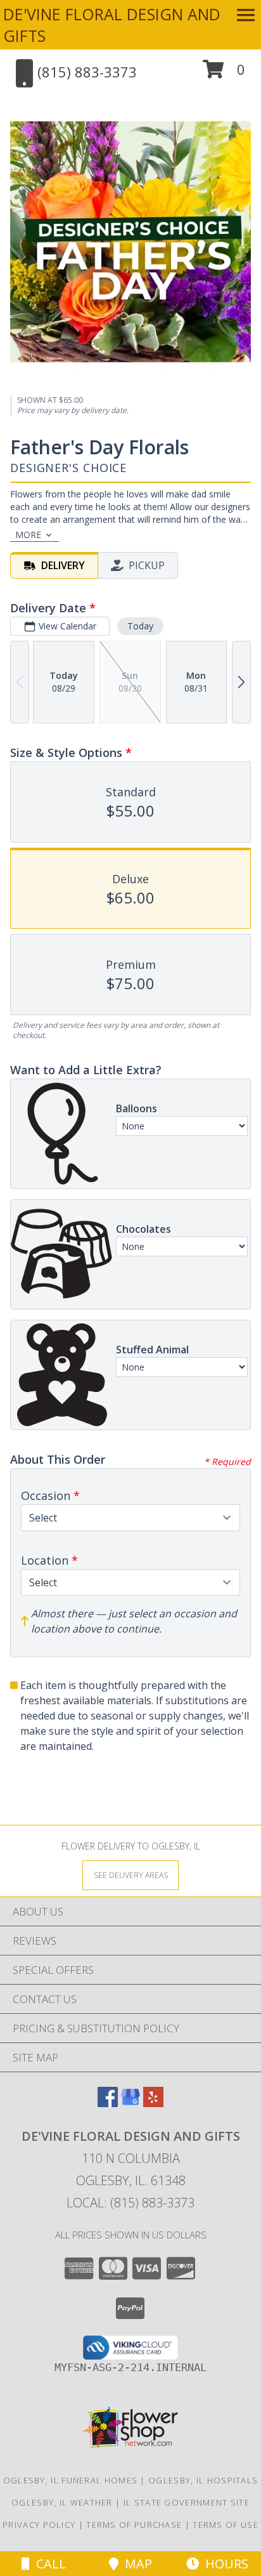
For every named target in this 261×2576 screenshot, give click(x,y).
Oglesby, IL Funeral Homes (71, 2480)
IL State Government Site (187, 2502)
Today (140, 626)
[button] (224, 74)
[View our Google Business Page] (130, 2103)
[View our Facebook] (108, 2103)
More (28, 535)
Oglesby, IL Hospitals (203, 2480)
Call (48, 2564)
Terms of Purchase (134, 2525)
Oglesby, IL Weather (62, 2502)
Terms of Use (226, 2525)
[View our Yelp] (153, 2103)
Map (135, 2564)
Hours (224, 2564)
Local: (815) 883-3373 (130, 2203)
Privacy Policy (39, 2525)
